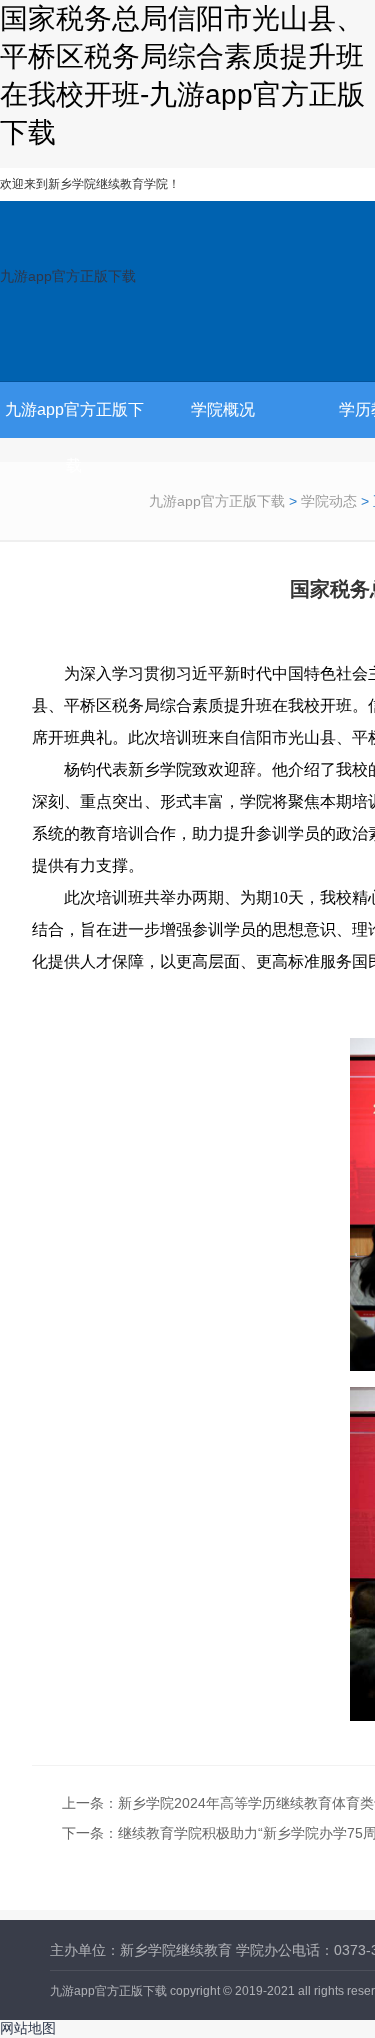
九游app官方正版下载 (68, 276)
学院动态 (329, 501)
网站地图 (28, 2028)
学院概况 (223, 409)
